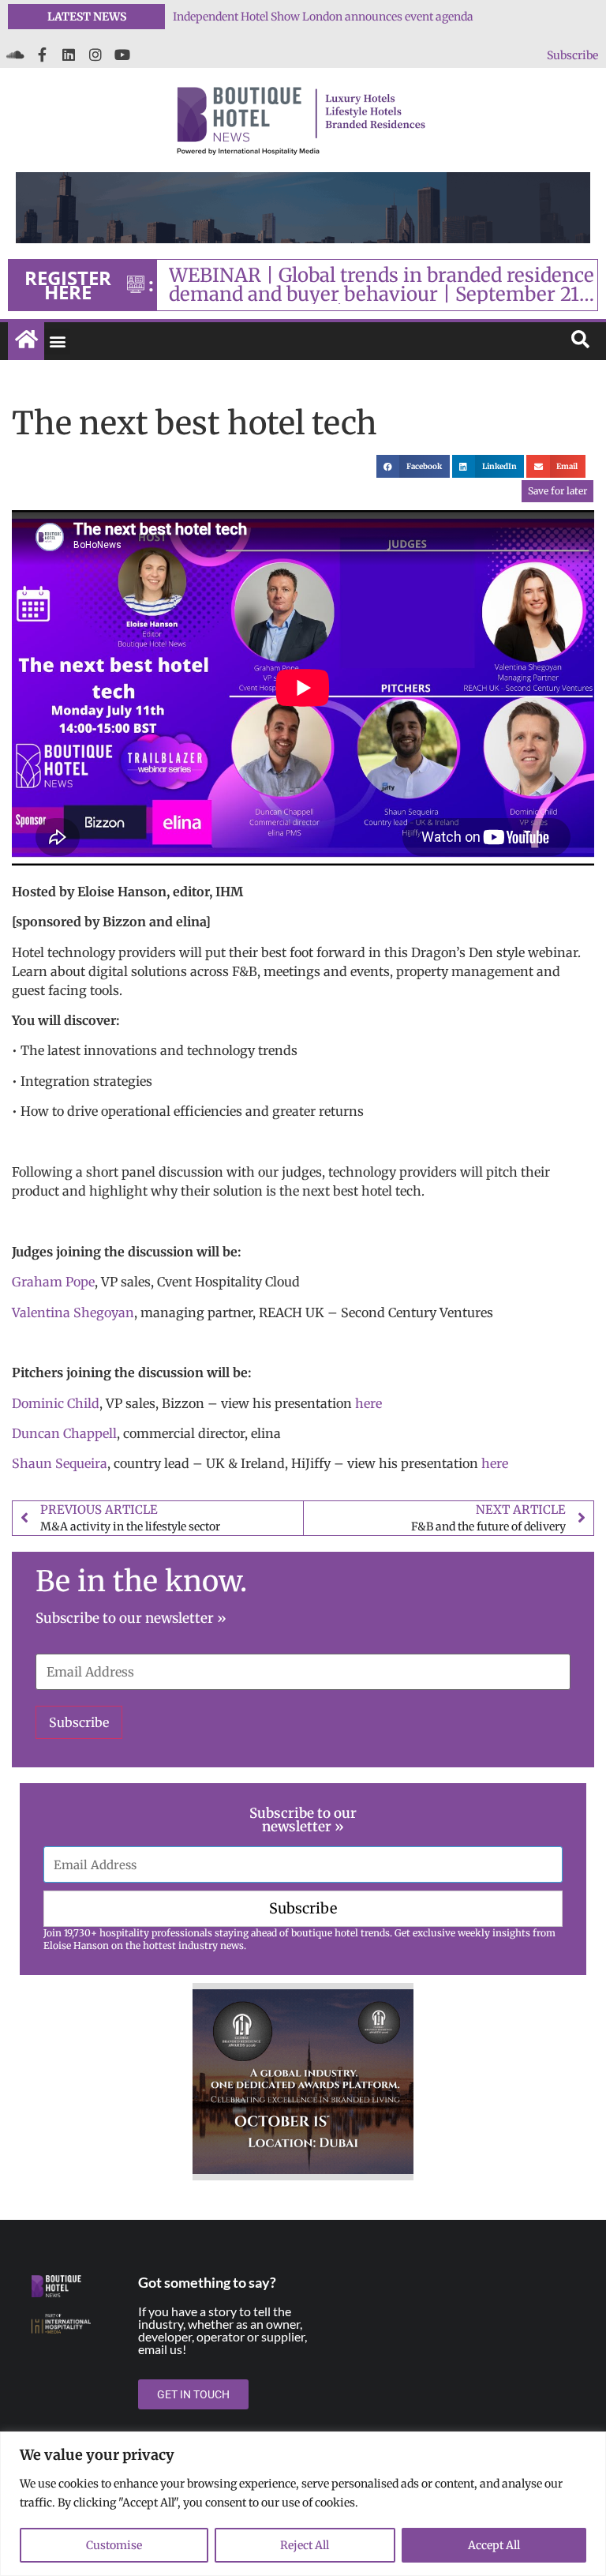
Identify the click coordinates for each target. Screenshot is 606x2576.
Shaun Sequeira (60, 1463)
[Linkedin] (69, 54)
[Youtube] (122, 54)
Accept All (494, 2545)
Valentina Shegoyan (73, 1312)
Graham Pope (53, 1282)
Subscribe (572, 55)
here (368, 1403)
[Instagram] (95, 54)
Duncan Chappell (64, 1433)
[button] (57, 342)
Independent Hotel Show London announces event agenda (323, 17)
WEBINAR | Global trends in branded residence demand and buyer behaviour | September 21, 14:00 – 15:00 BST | (382, 285)
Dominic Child (56, 1403)
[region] (303, 2504)
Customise (114, 2545)
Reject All (305, 2545)
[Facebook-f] (42, 54)
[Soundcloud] (15, 54)
